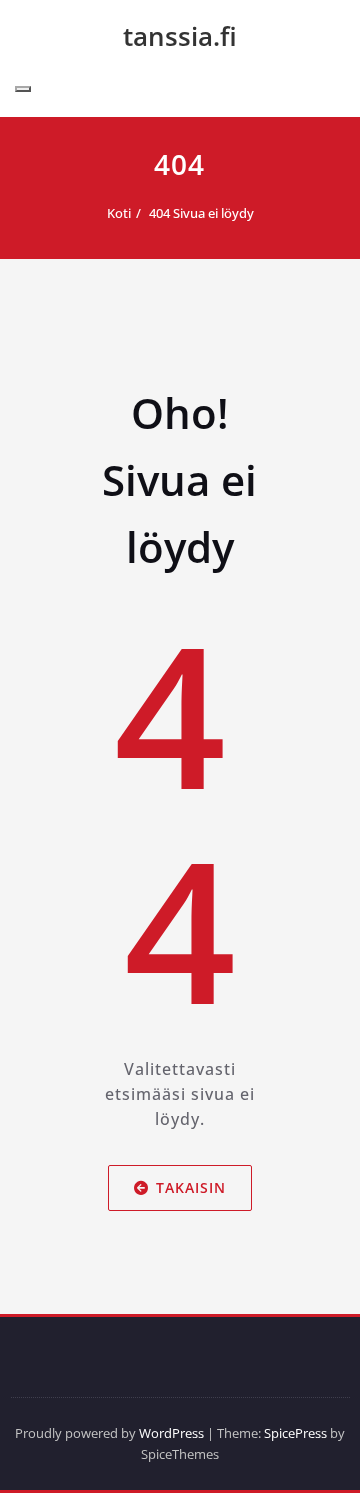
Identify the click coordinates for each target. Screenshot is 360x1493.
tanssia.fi (180, 36)
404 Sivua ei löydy (201, 213)
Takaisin (191, 1187)
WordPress (171, 1433)
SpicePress (295, 1433)
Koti (119, 213)
